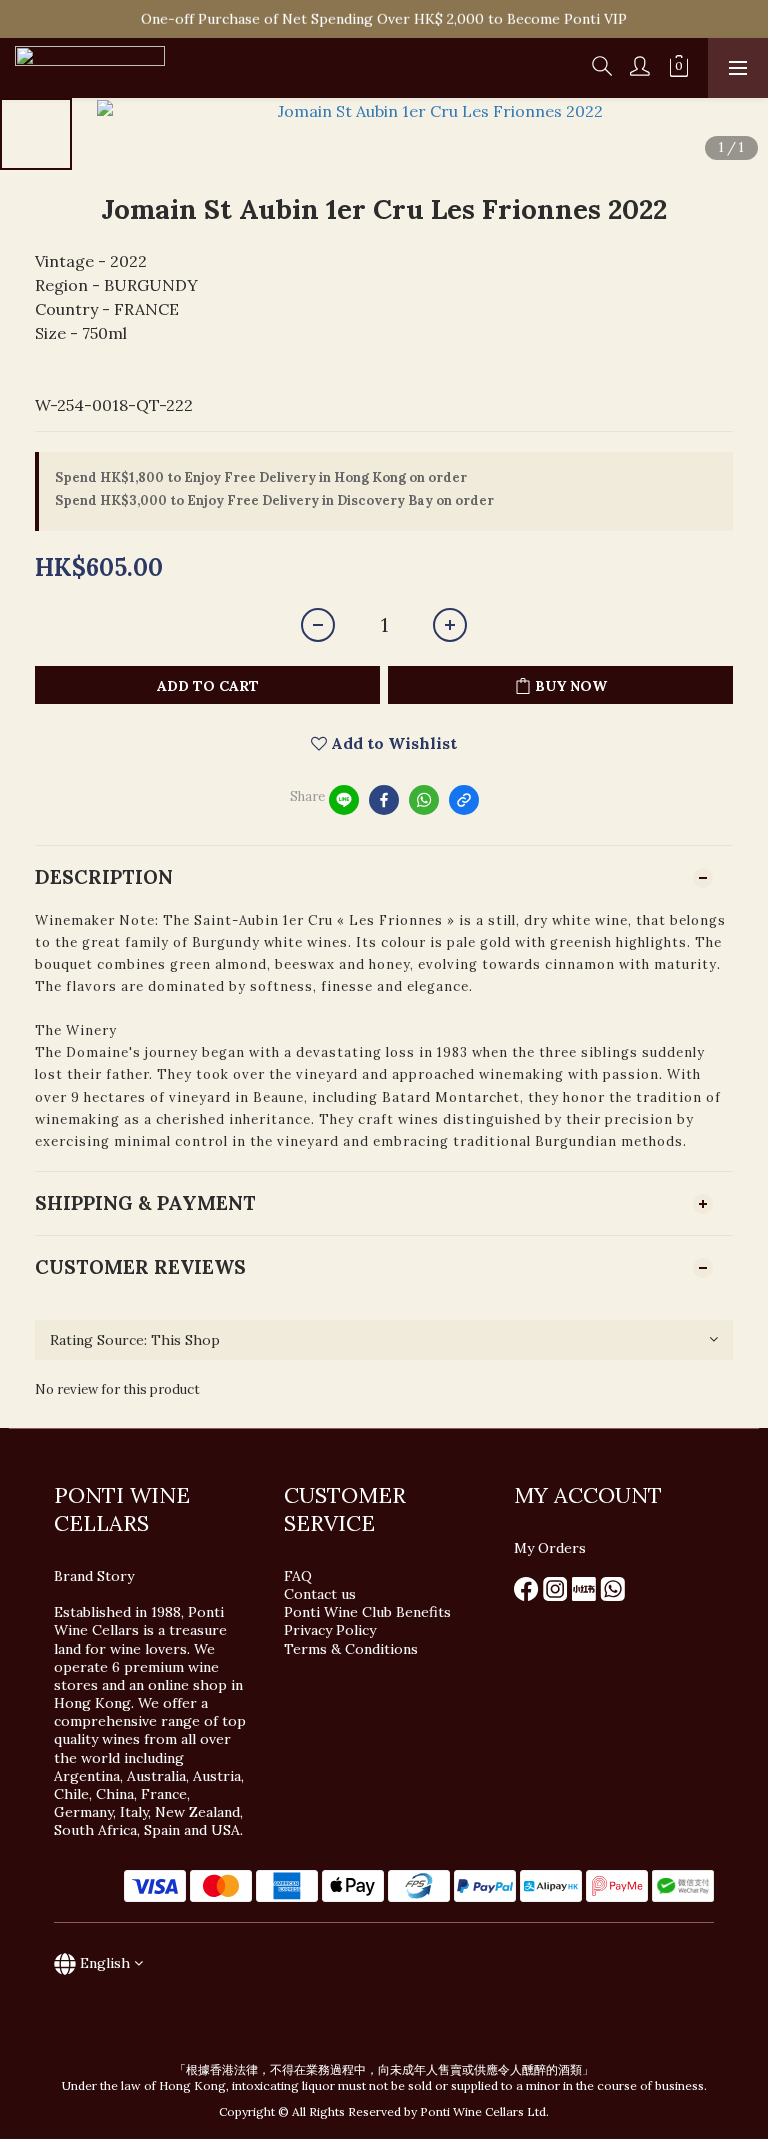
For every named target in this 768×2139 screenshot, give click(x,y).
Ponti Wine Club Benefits (367, 1612)
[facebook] (384, 800)
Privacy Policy (332, 1630)
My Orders (550, 1548)
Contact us (320, 1594)
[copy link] (464, 800)
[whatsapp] (424, 800)
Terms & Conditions (351, 1649)
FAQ (298, 1576)
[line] (344, 800)
